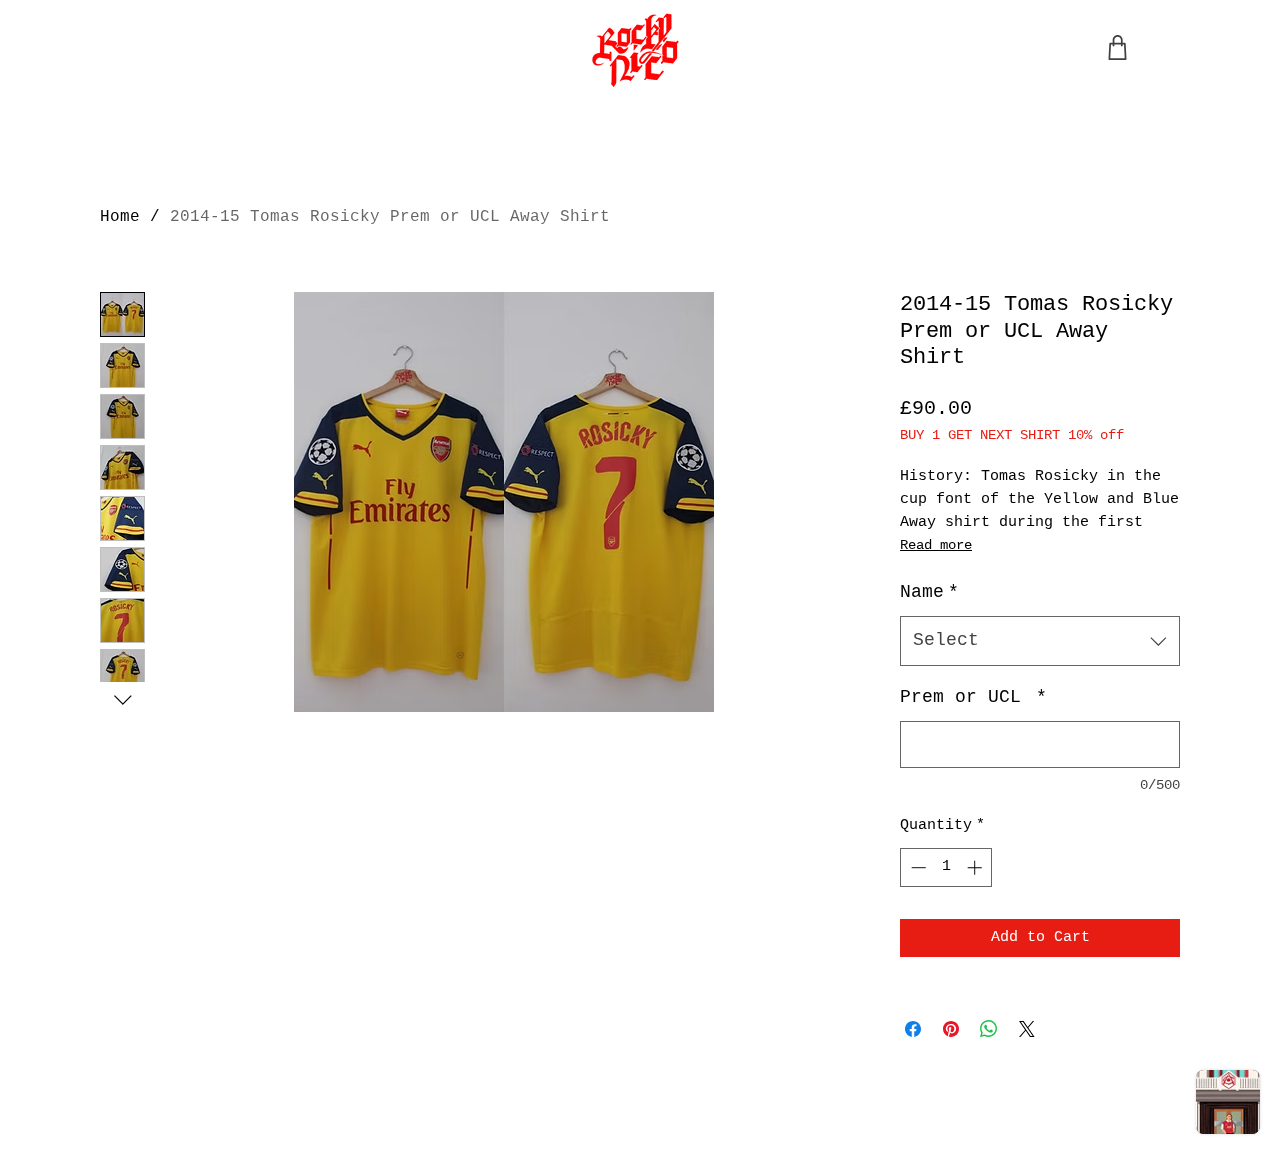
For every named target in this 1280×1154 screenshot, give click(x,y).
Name (929, 592)
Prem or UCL (973, 697)
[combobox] (1040, 641)
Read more (936, 545)
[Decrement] (916, 867)
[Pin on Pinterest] (951, 1029)
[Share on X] (1027, 1029)
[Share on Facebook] (913, 1029)
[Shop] (1117, 47)
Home (120, 217)
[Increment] (976, 867)
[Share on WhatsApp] (989, 1029)
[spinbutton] (946, 867)
